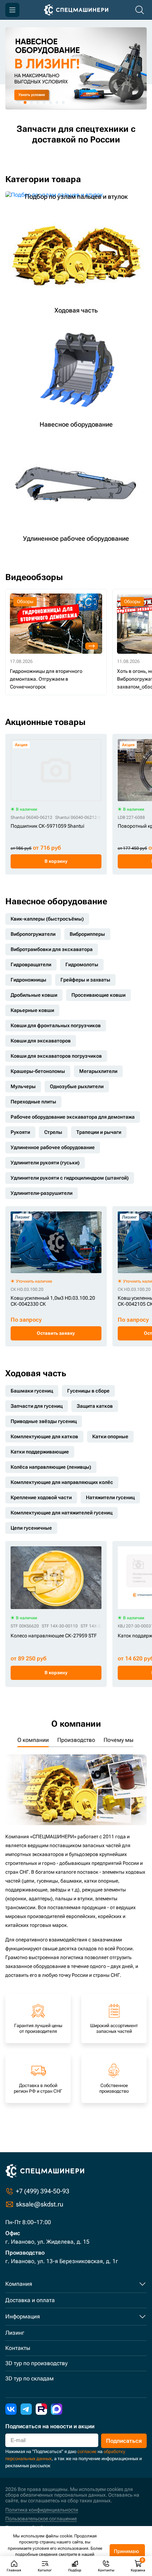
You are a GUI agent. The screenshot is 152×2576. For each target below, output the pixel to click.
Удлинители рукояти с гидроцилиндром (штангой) (70, 1178)
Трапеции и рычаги (99, 1132)
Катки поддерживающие (40, 1452)
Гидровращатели (31, 964)
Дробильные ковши (34, 995)
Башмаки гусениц (32, 1391)
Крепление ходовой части (41, 1497)
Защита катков (95, 1406)
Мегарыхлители (98, 1071)
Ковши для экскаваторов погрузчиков (56, 1056)
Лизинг (15, 2333)
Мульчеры (23, 1086)
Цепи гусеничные (31, 1528)
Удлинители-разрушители (42, 1193)
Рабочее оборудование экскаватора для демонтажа (73, 1117)
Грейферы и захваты (85, 980)
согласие (87, 2451)
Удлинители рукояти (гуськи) (45, 1163)
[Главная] (76, 10)
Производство (76, 1740)
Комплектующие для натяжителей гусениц (62, 1513)
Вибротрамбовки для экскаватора (52, 949)
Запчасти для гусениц (37, 1406)
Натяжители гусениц (110, 1497)
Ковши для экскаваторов (41, 1041)
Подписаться (124, 2441)
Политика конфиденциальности (42, 2510)
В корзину (56, 861)
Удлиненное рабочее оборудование (53, 1147)
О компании (33, 1740)
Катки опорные (110, 1436)
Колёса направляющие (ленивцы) (51, 1467)
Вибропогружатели (33, 934)
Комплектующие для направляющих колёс (62, 1482)
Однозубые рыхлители (77, 1086)
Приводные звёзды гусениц (44, 1421)
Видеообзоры (34, 577)
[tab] (12, 102)
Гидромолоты (82, 964)
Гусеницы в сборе (88, 1391)
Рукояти (20, 1132)
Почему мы (118, 1740)
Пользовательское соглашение (41, 2519)
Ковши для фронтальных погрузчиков (56, 1025)
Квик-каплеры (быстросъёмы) (47, 919)
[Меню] (12, 10)
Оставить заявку (56, 1333)
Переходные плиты (33, 1102)
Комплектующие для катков (44, 1436)
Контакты (18, 2348)
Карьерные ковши (32, 1010)
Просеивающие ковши (98, 995)
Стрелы (53, 1132)
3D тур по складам (30, 2378)
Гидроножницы (28, 980)
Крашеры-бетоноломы (38, 1071)
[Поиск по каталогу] (140, 10)
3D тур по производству (36, 2363)
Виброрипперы (87, 934)
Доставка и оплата (30, 2300)
